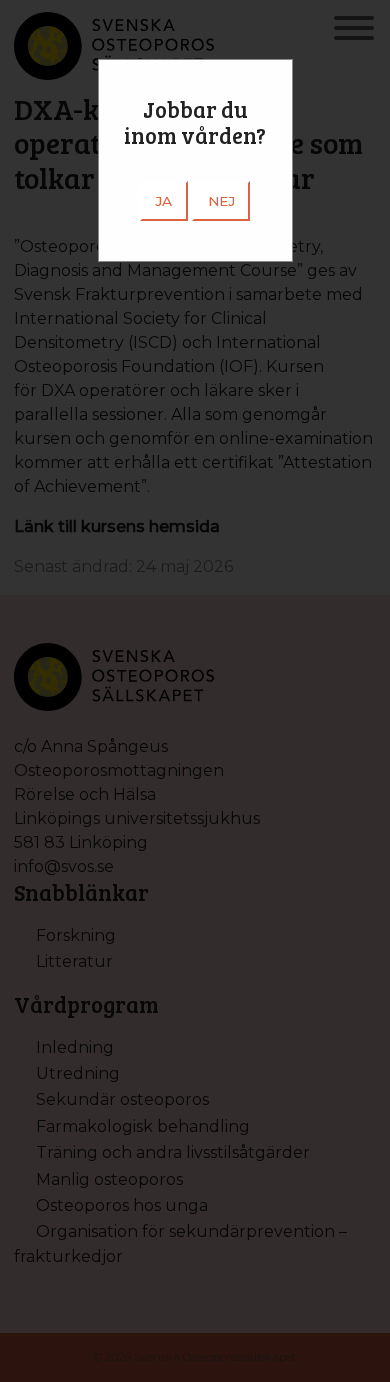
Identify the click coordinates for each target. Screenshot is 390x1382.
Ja (163, 201)
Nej (221, 201)
